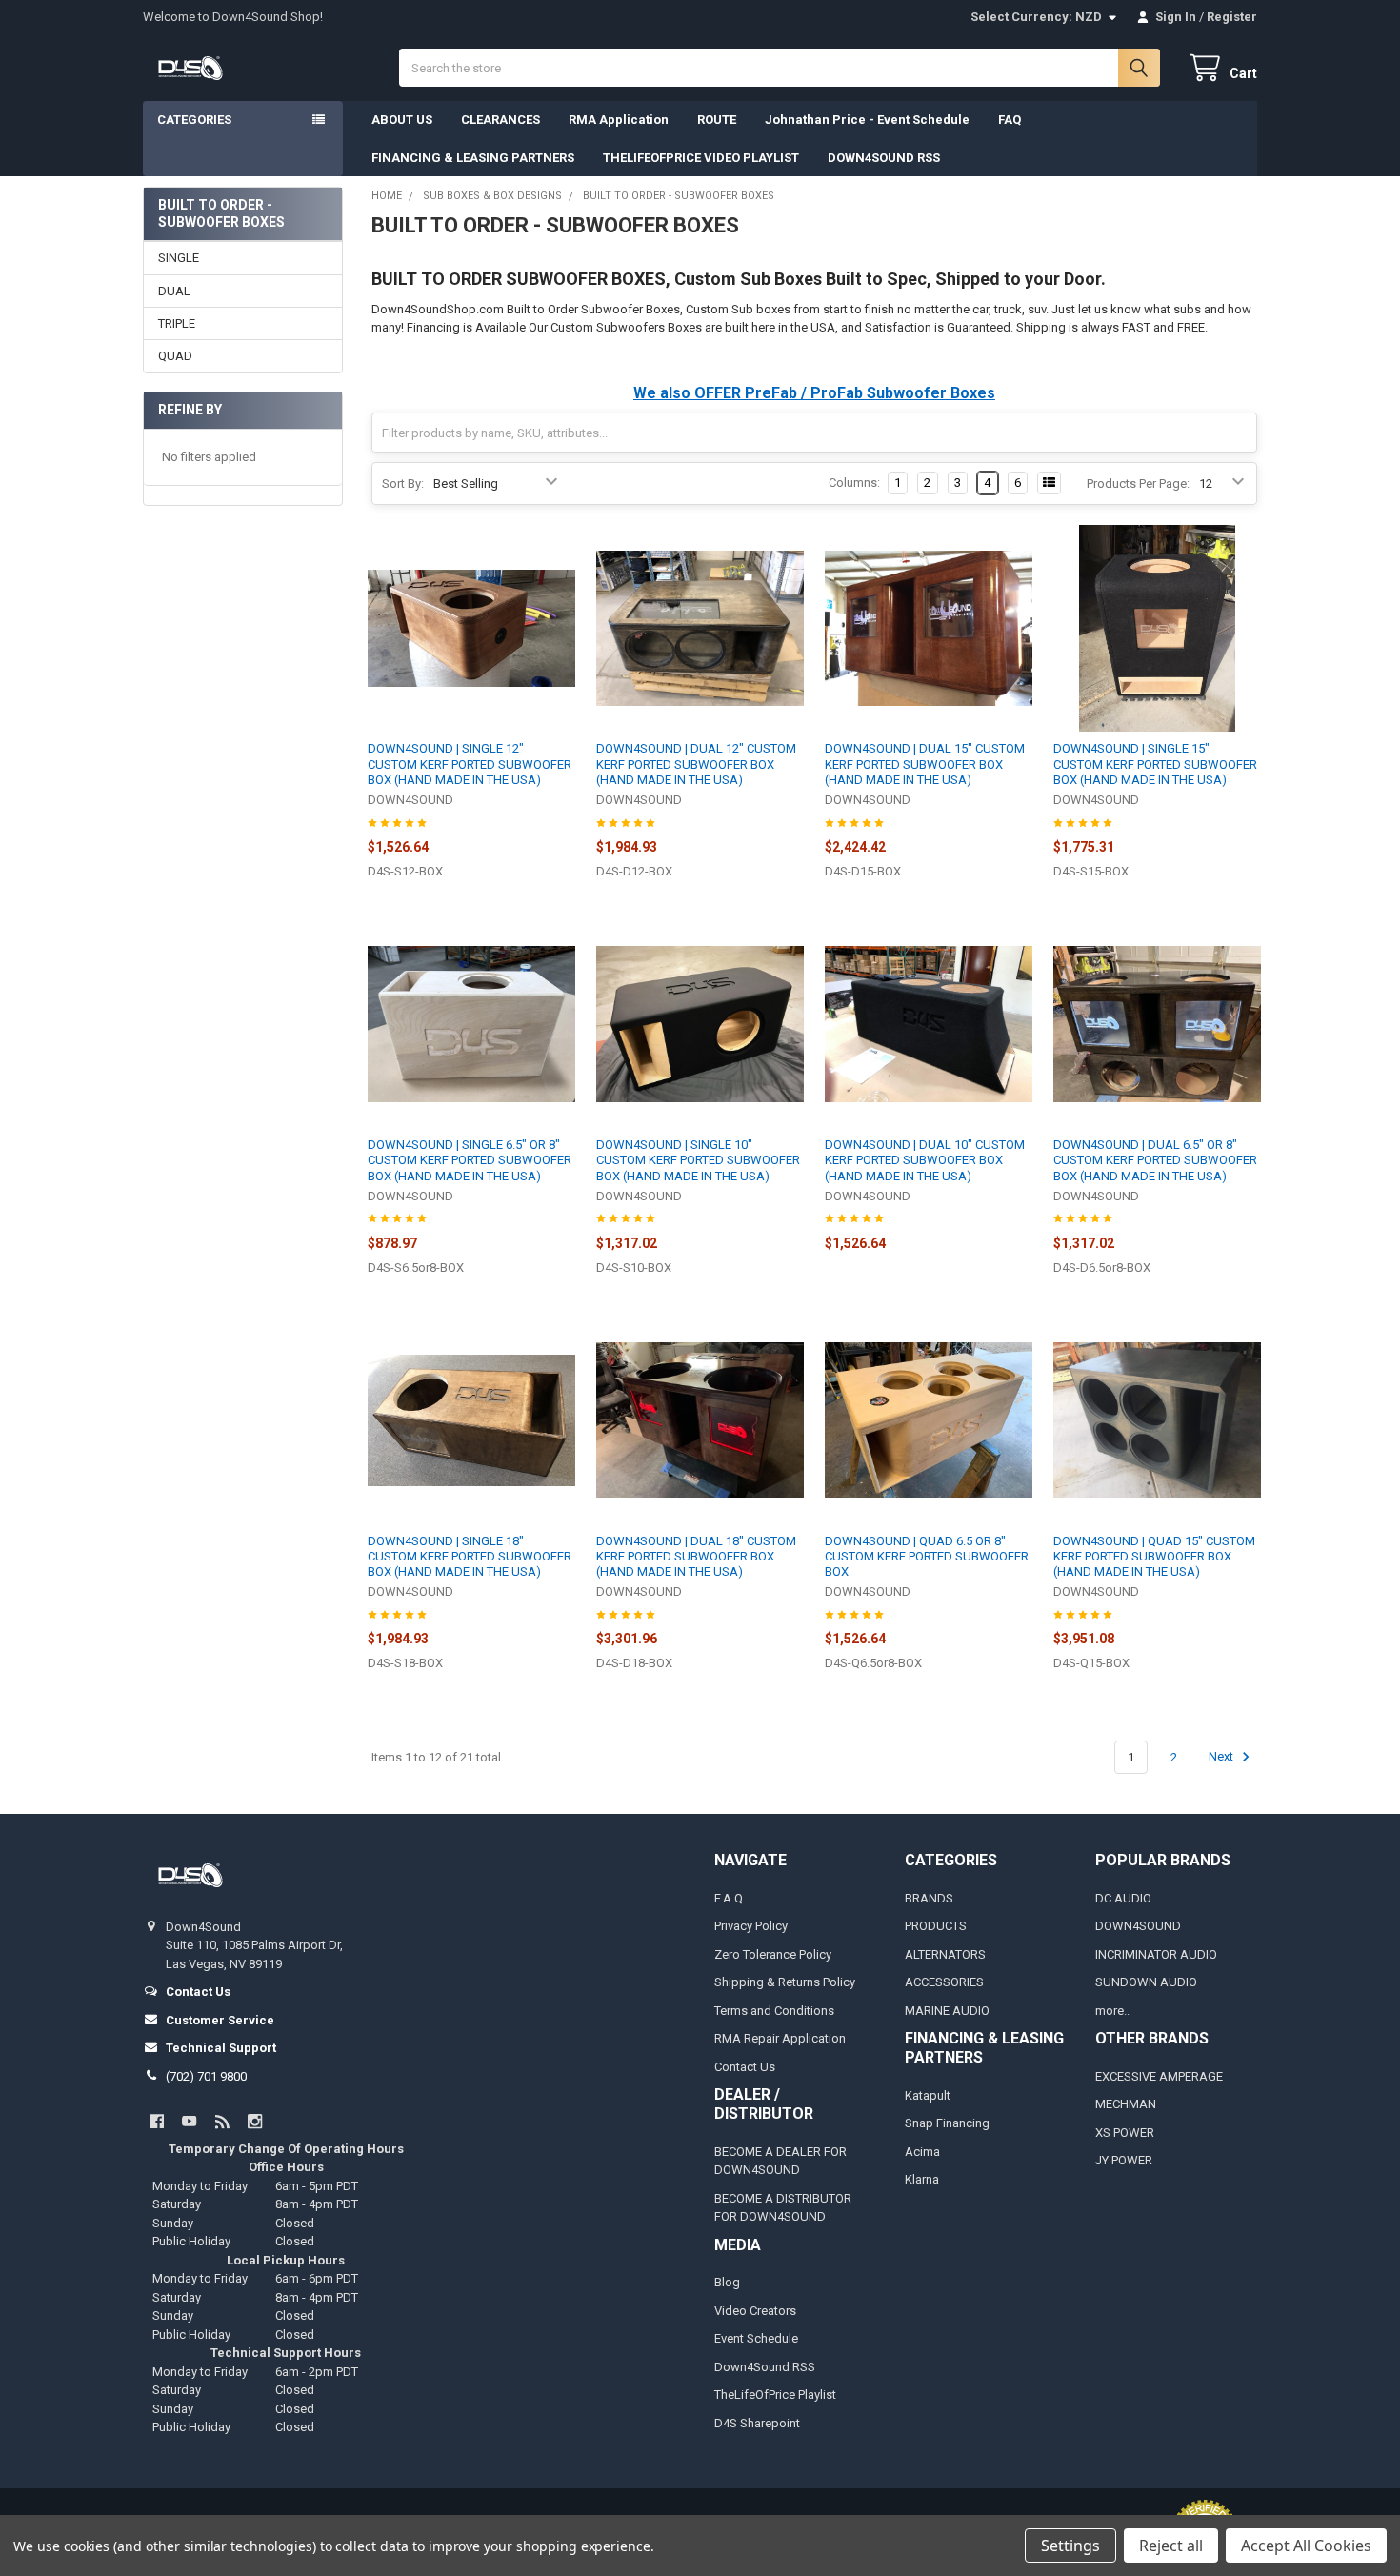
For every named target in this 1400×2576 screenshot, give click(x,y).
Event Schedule (756, 2338)
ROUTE (717, 120)
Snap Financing (947, 2123)
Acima (922, 2152)
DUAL (174, 291)
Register (1232, 17)
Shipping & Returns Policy (785, 1982)
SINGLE (179, 258)
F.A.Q (729, 1898)
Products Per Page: (1138, 483)
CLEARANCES (500, 120)
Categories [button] (194, 120)
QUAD (175, 356)
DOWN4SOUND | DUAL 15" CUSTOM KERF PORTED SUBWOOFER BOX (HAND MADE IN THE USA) (925, 764)
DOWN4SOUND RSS (884, 158)
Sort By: (403, 483)
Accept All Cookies (1306, 2546)
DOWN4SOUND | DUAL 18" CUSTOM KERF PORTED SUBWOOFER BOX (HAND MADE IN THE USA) (696, 1557)
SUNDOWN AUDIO (1146, 1982)
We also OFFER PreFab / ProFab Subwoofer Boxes (814, 393)
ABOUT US (402, 120)
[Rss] (222, 2121)
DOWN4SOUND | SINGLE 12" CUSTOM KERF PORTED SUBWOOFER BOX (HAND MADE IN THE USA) (470, 764)
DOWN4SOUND (1138, 1926)
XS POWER (1125, 2133)
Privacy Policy (751, 1926)
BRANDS (929, 1898)
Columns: (854, 483)
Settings (1070, 2546)
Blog (727, 2282)
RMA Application (619, 120)
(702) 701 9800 (206, 2076)
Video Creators (755, 2311)
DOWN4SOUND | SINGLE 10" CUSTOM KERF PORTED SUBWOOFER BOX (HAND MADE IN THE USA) (698, 1160)
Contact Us (745, 2067)
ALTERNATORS (945, 1954)
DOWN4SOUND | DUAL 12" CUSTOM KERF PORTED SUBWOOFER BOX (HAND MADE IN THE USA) (696, 764)
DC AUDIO (1123, 1898)
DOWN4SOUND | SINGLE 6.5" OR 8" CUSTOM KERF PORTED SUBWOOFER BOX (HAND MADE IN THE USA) (470, 1160)
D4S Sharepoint (757, 2423)
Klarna (922, 2179)
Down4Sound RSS (765, 2367)
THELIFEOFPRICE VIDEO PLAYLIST (701, 158)
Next (1222, 1757)
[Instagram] (255, 2121)
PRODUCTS (936, 1926)
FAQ (1010, 120)
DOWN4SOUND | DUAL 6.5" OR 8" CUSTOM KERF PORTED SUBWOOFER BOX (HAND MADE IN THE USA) (1155, 1160)
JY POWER (1124, 2160)
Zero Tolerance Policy (773, 1954)
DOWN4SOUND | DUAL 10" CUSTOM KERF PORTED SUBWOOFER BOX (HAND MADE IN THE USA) (925, 1160)
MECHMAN (1126, 2104)
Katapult (928, 2095)
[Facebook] (157, 2121)
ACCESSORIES (944, 1982)
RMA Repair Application (780, 2038)
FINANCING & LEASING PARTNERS (473, 158)
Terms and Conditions (774, 2011)
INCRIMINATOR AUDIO (1156, 1954)
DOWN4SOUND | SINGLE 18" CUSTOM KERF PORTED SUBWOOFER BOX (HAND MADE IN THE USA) (470, 1557)
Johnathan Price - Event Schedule (867, 120)
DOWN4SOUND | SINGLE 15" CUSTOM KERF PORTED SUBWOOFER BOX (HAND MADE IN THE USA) (1155, 764)
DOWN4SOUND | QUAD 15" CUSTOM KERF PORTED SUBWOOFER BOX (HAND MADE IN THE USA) (1154, 1557)
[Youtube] (189, 2121)
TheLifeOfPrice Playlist (775, 2395)
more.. (1112, 2011)
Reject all (1171, 2546)
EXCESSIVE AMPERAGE (1159, 2076)
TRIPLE (177, 323)
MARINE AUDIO (947, 2011)
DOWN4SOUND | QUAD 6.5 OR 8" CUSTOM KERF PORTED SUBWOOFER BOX (927, 1557)
